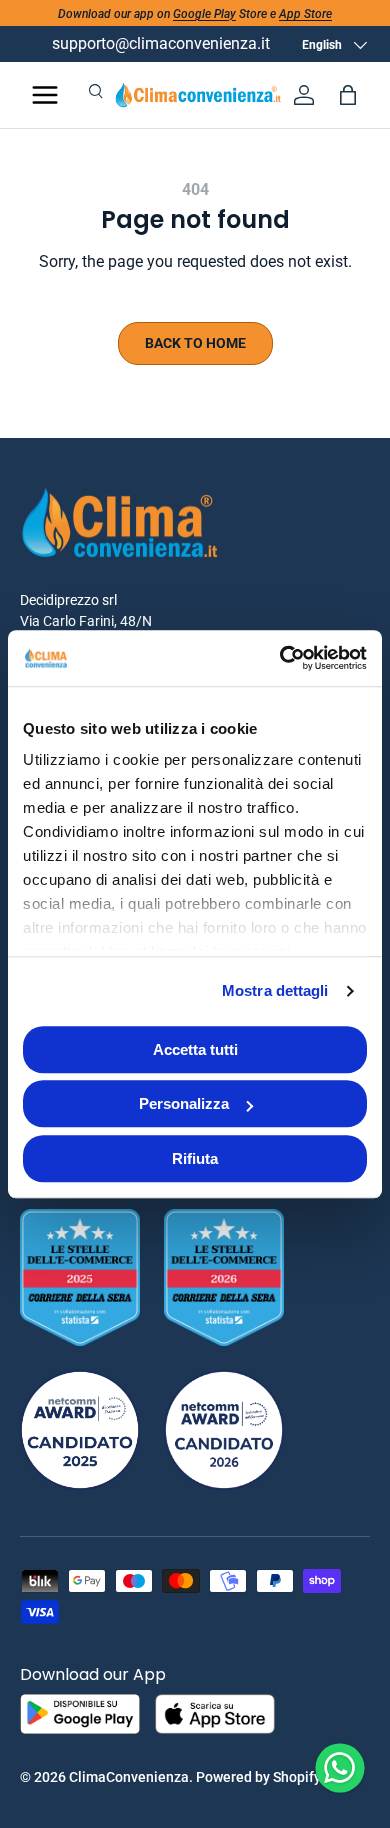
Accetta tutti (195, 1049)
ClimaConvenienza (129, 1777)
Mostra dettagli (275, 990)
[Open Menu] (45, 95)
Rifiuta (195, 1158)
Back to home (195, 343)
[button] (348, 95)
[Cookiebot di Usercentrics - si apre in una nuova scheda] (280, 658)
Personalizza (184, 1103)
